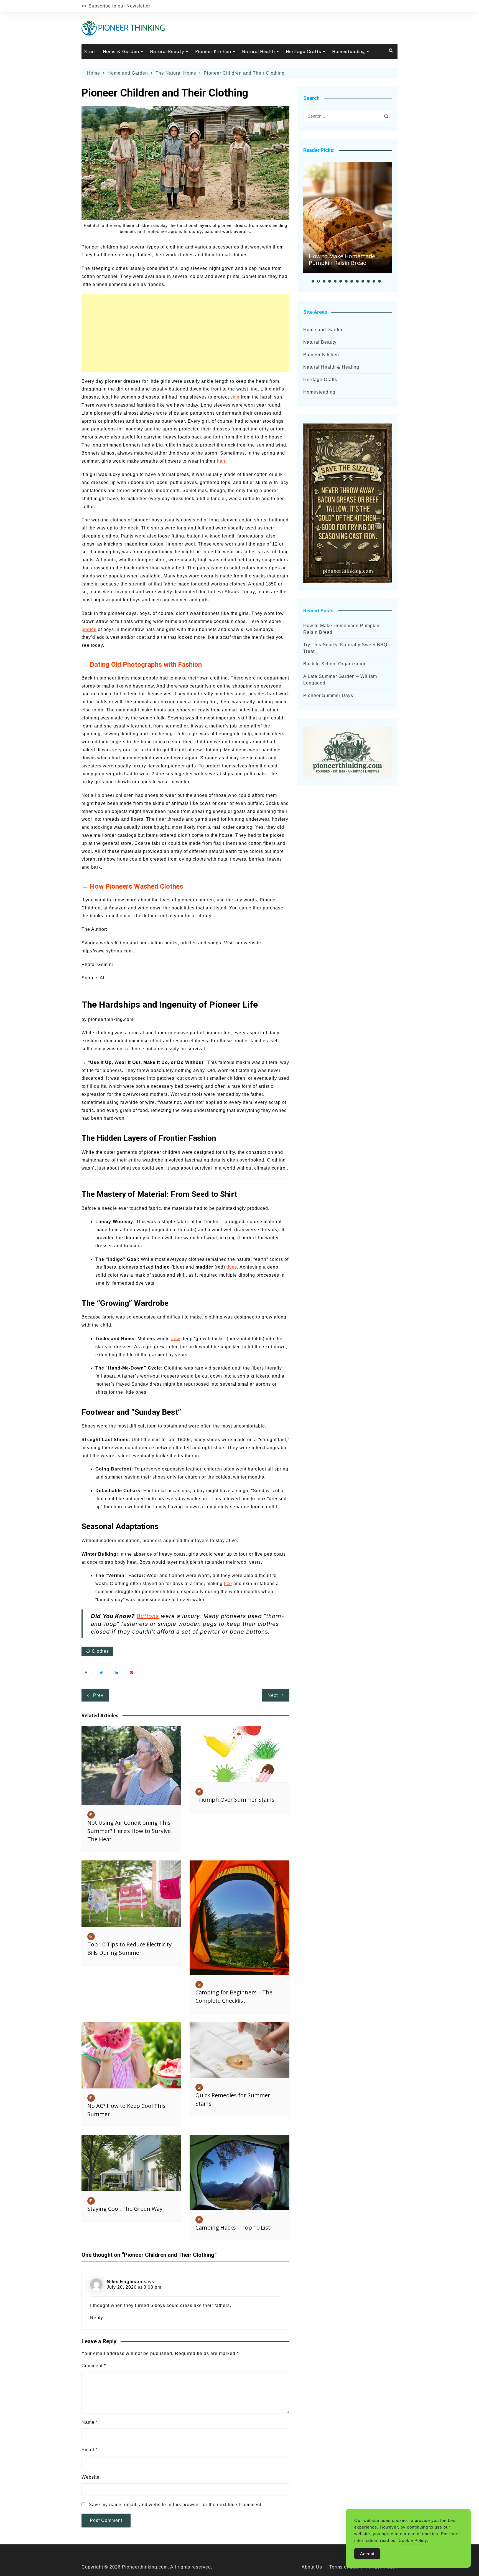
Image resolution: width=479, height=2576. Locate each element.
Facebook (87, 1672)
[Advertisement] (185, 333)
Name (90, 2422)
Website (91, 2477)
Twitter (102, 1672)
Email (90, 2450)
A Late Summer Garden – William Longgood (340, 680)
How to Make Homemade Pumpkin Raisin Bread (342, 259)
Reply (97, 2318)
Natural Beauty (167, 51)
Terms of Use (344, 2567)
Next (273, 1695)
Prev (98, 1695)
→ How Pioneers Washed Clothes (132, 886)
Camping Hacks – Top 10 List (233, 2228)
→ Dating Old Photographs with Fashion (142, 665)
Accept (367, 2554)
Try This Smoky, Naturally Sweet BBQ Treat (345, 648)
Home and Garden (323, 330)
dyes (232, 1267)
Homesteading (349, 51)
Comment (94, 2366)
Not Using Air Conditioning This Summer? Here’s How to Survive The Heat (129, 1831)
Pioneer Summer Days (328, 695)
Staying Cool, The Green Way (125, 2209)
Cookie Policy (413, 2540)
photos (89, 629)
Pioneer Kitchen (213, 51)
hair (221, 461)
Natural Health (259, 51)
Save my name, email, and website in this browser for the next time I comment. (176, 2505)
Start (90, 51)
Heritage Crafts (304, 51)
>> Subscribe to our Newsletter (116, 6)
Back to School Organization (335, 664)
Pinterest (133, 1672)
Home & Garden (121, 51)
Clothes (100, 1651)
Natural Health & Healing (331, 367)
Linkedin (118, 1672)
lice (228, 1584)
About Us (312, 2567)
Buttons (148, 1616)
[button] (313, 281)
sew (176, 1339)
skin (235, 397)
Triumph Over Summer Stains (235, 1800)
